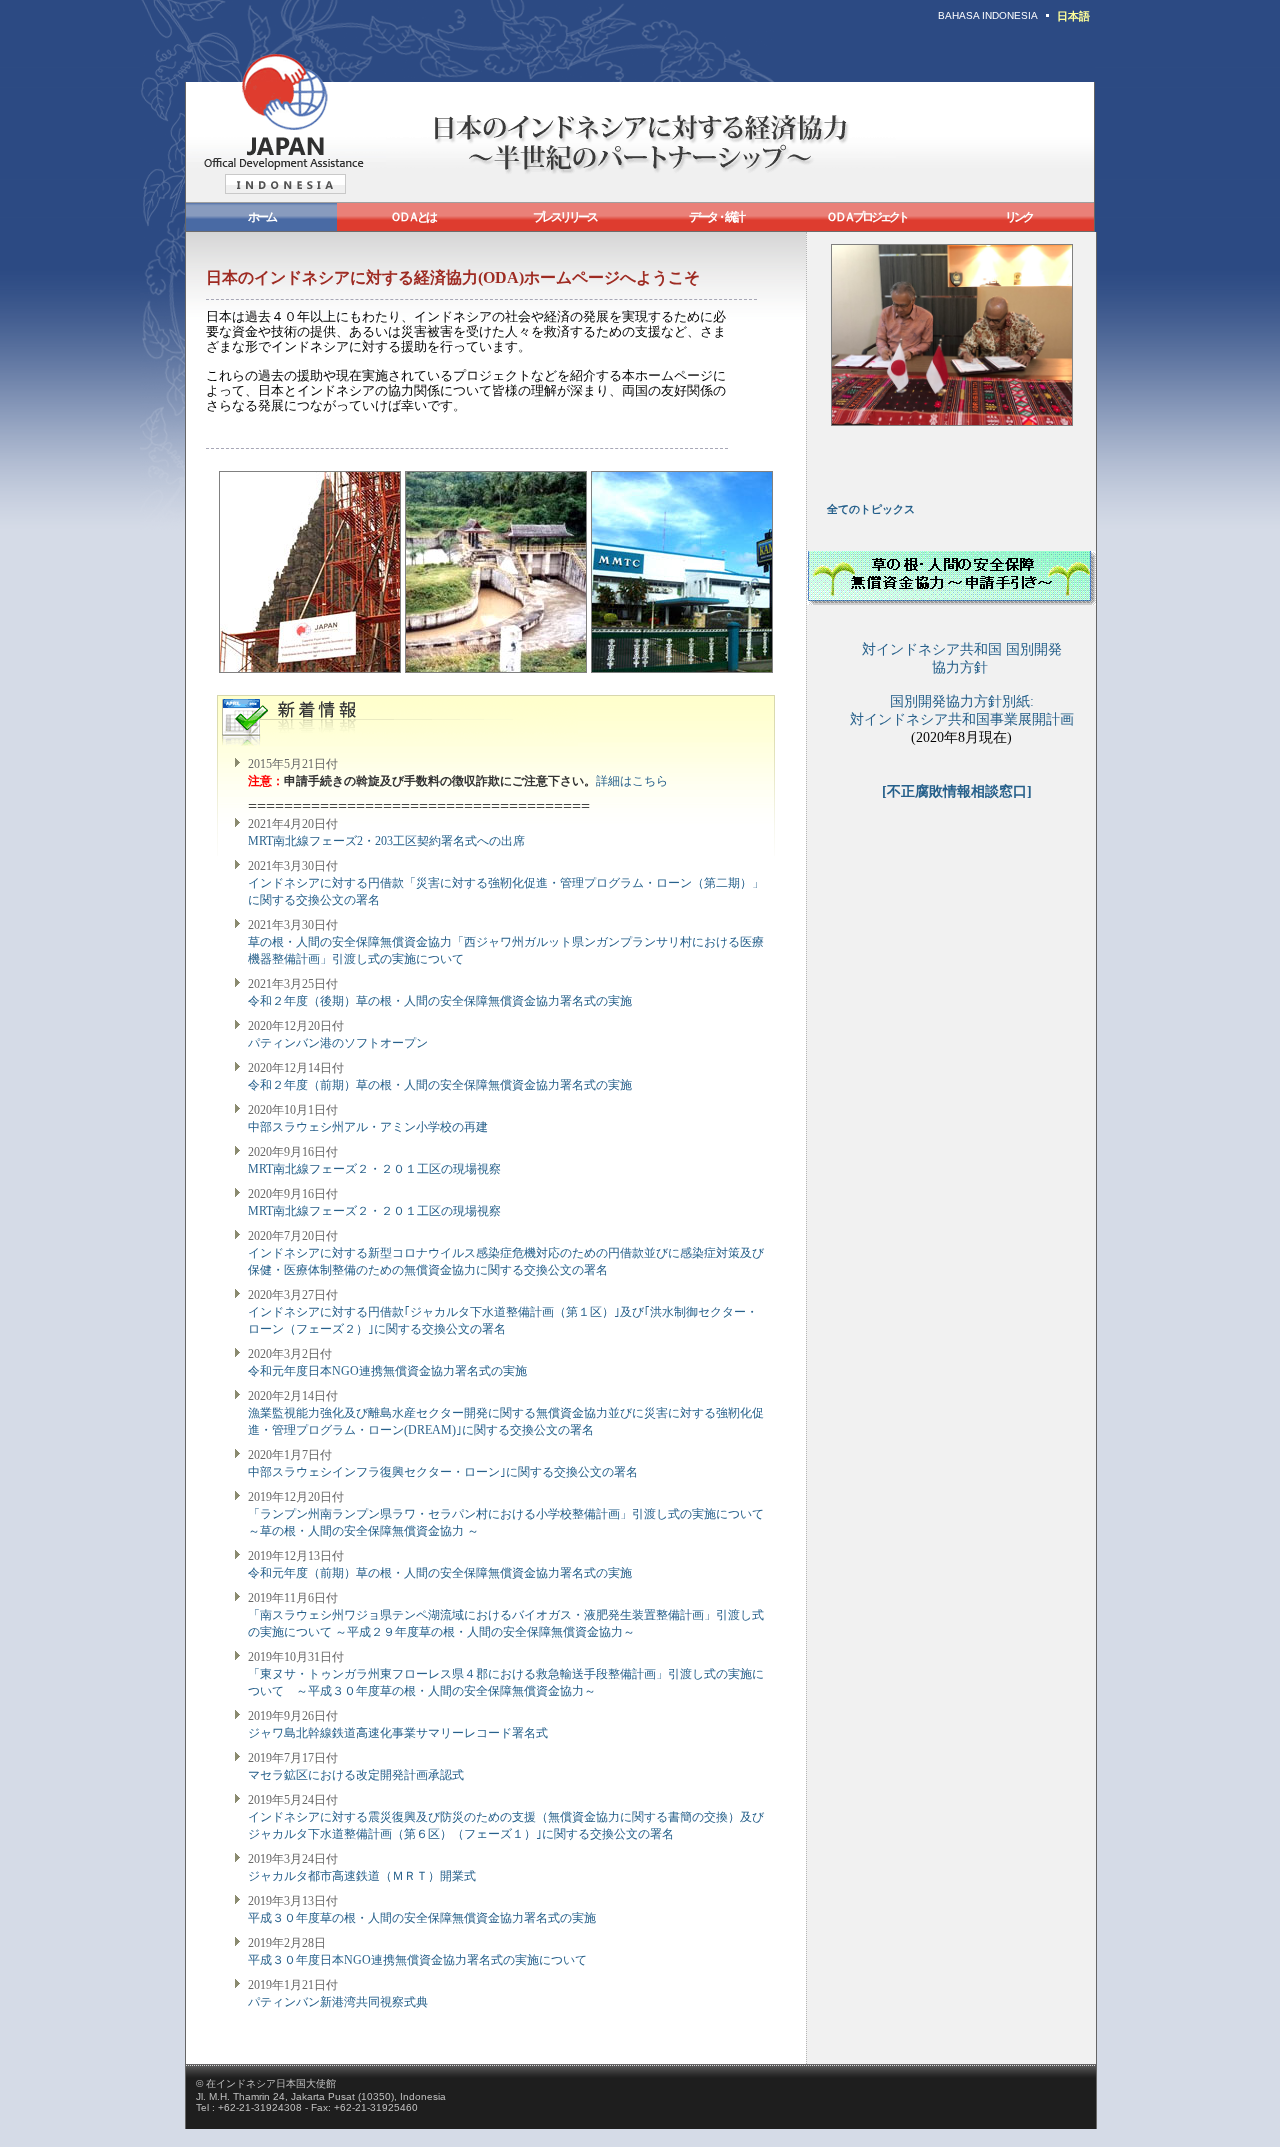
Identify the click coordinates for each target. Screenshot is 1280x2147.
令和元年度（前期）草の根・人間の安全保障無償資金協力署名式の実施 (440, 1573)
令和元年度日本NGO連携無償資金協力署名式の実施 (387, 1371)
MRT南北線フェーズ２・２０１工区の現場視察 (374, 1169)
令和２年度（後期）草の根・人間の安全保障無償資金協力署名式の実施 (440, 1001)
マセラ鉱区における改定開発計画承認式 (356, 1775)
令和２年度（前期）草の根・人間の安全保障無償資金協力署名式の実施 (440, 1085)
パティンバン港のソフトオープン (338, 1043)
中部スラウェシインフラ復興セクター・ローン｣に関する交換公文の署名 (443, 1472)
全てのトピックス (871, 509)
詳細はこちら (632, 781)
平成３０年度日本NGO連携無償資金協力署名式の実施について (417, 1960)
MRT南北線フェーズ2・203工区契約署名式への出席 (386, 841)
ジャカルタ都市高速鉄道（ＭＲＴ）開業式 (362, 1876)
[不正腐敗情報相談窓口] (957, 791)
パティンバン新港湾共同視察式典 (338, 2002)
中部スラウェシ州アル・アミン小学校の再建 (368, 1127)
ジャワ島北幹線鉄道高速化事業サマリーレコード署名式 (398, 1733)
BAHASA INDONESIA (988, 15)
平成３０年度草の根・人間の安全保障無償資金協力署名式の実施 (422, 1918)
